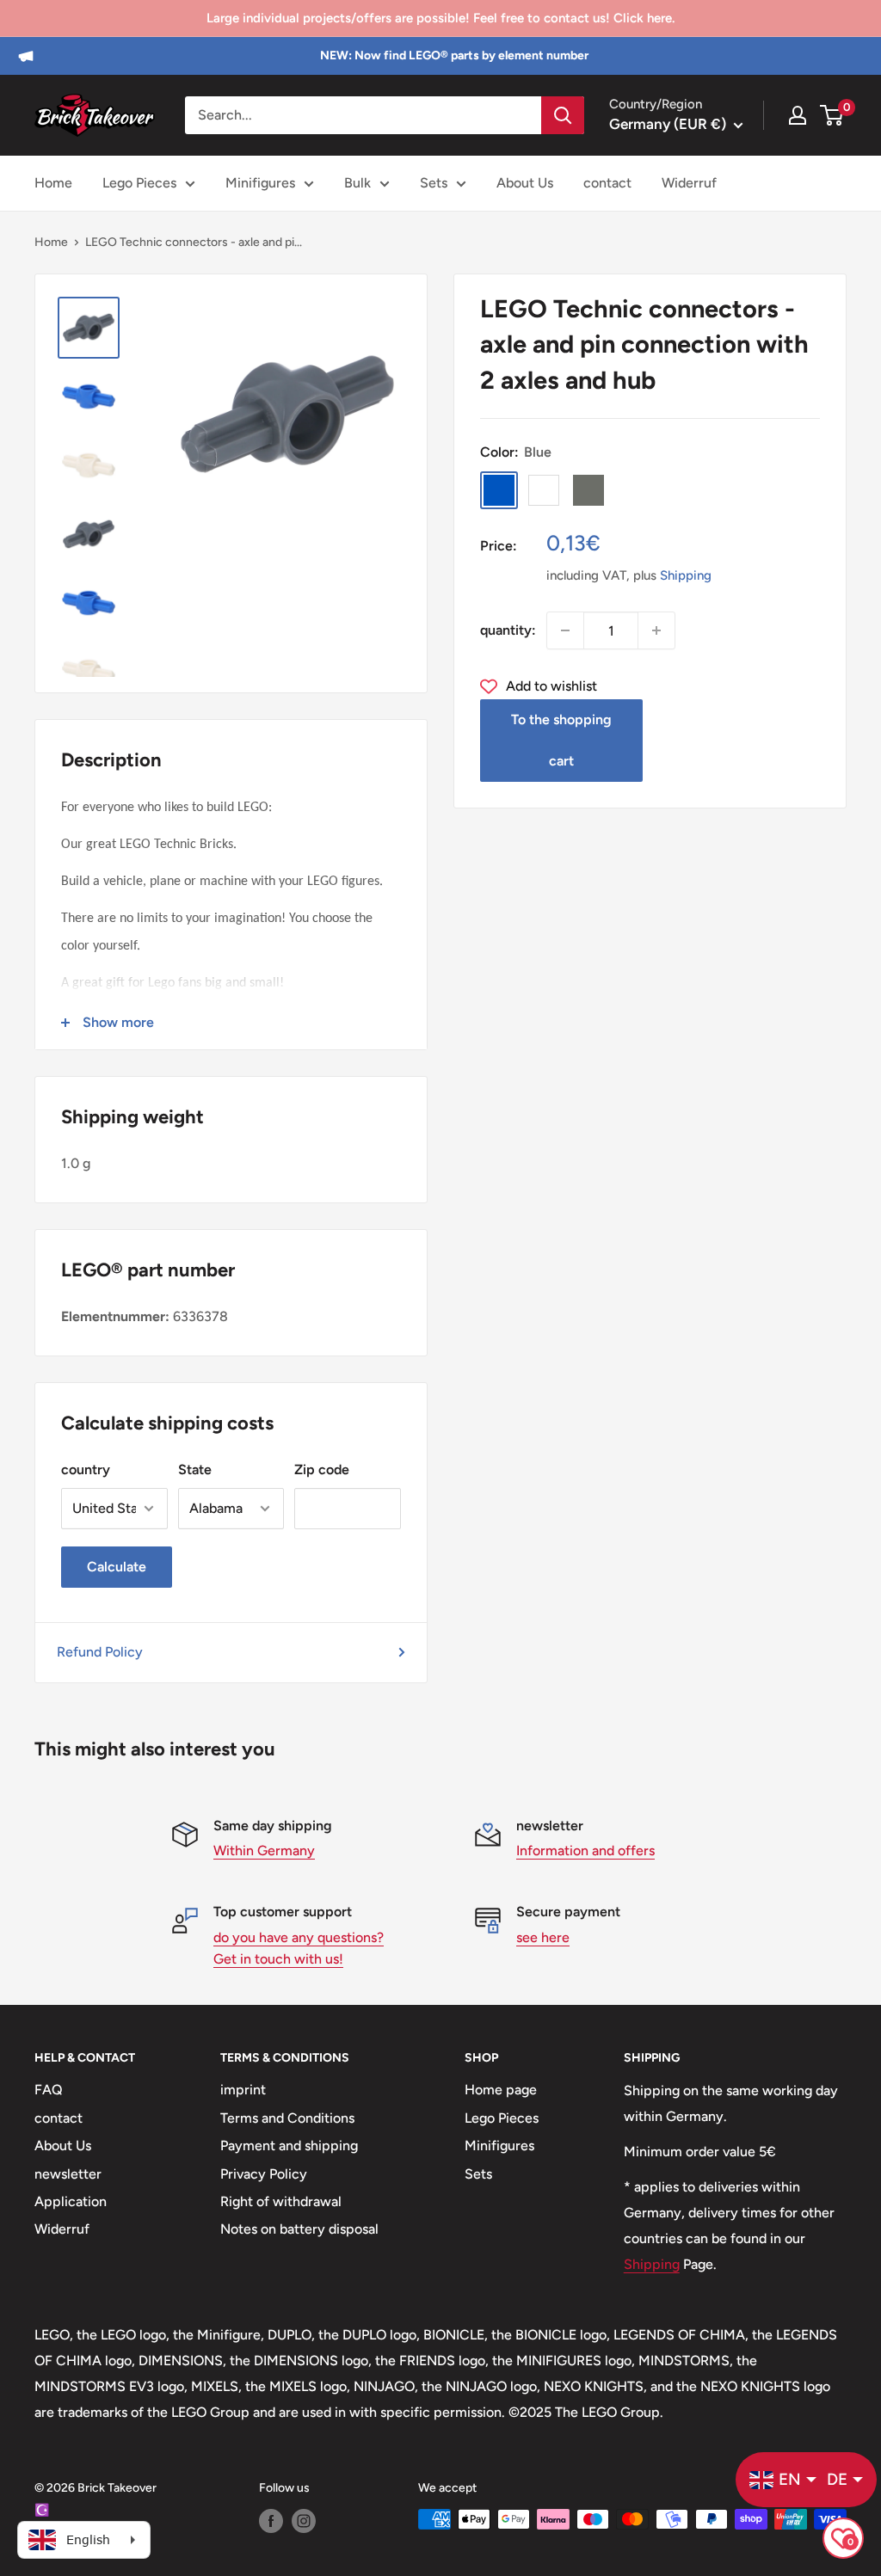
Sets (434, 183)
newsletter (68, 2174)
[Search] (563, 115)
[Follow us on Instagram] (304, 2521)
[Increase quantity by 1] (656, 630)
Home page (501, 2090)
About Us (525, 183)
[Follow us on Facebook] (271, 2521)
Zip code (322, 1469)
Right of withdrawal (281, 2201)
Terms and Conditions (287, 2118)
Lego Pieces (139, 183)
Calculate (117, 1567)
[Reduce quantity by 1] (565, 630)
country (86, 1469)
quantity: (508, 630)
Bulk (357, 183)
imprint (243, 2090)
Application (71, 2201)
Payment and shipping (289, 2146)
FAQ (49, 2090)
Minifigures (260, 183)
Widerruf (689, 183)
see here (543, 1937)
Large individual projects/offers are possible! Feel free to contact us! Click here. (440, 18)
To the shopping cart (561, 740)
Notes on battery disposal (299, 2229)
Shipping (686, 575)
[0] (832, 115)
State (195, 1469)
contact (607, 183)
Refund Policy (100, 1652)
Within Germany (264, 1851)
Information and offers (585, 1851)
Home (53, 183)
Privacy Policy (264, 2174)
